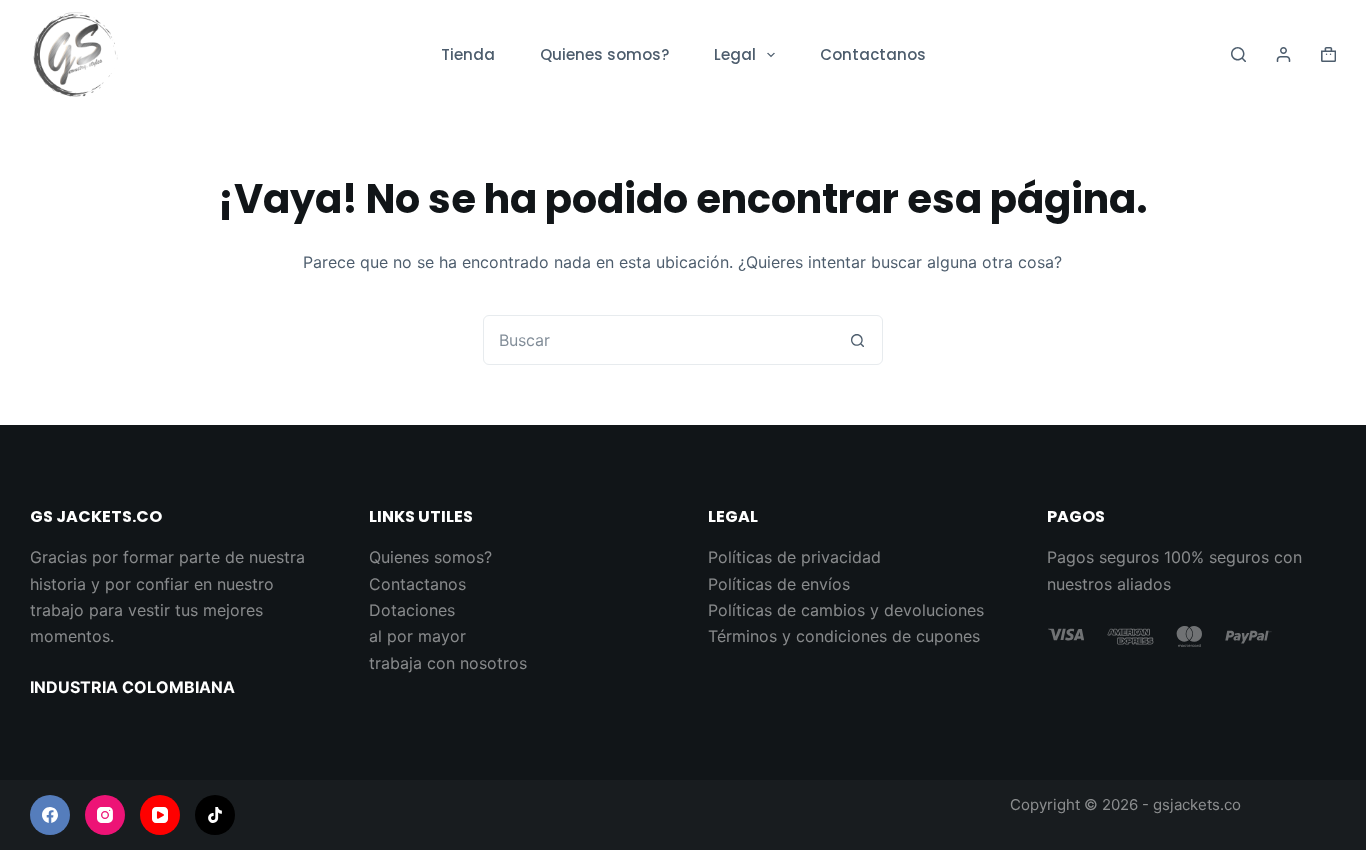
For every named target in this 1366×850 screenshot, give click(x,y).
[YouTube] (160, 815)
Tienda (468, 54)
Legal (735, 54)
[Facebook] (50, 815)
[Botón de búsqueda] (858, 340)
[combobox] (659, 340)
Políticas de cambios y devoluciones (846, 610)
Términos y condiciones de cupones (844, 636)
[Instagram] (105, 815)
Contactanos (873, 54)
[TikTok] (215, 815)
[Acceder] (1283, 54)
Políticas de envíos (779, 584)
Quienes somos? (604, 54)
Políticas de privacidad (794, 557)
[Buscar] (1238, 54)
